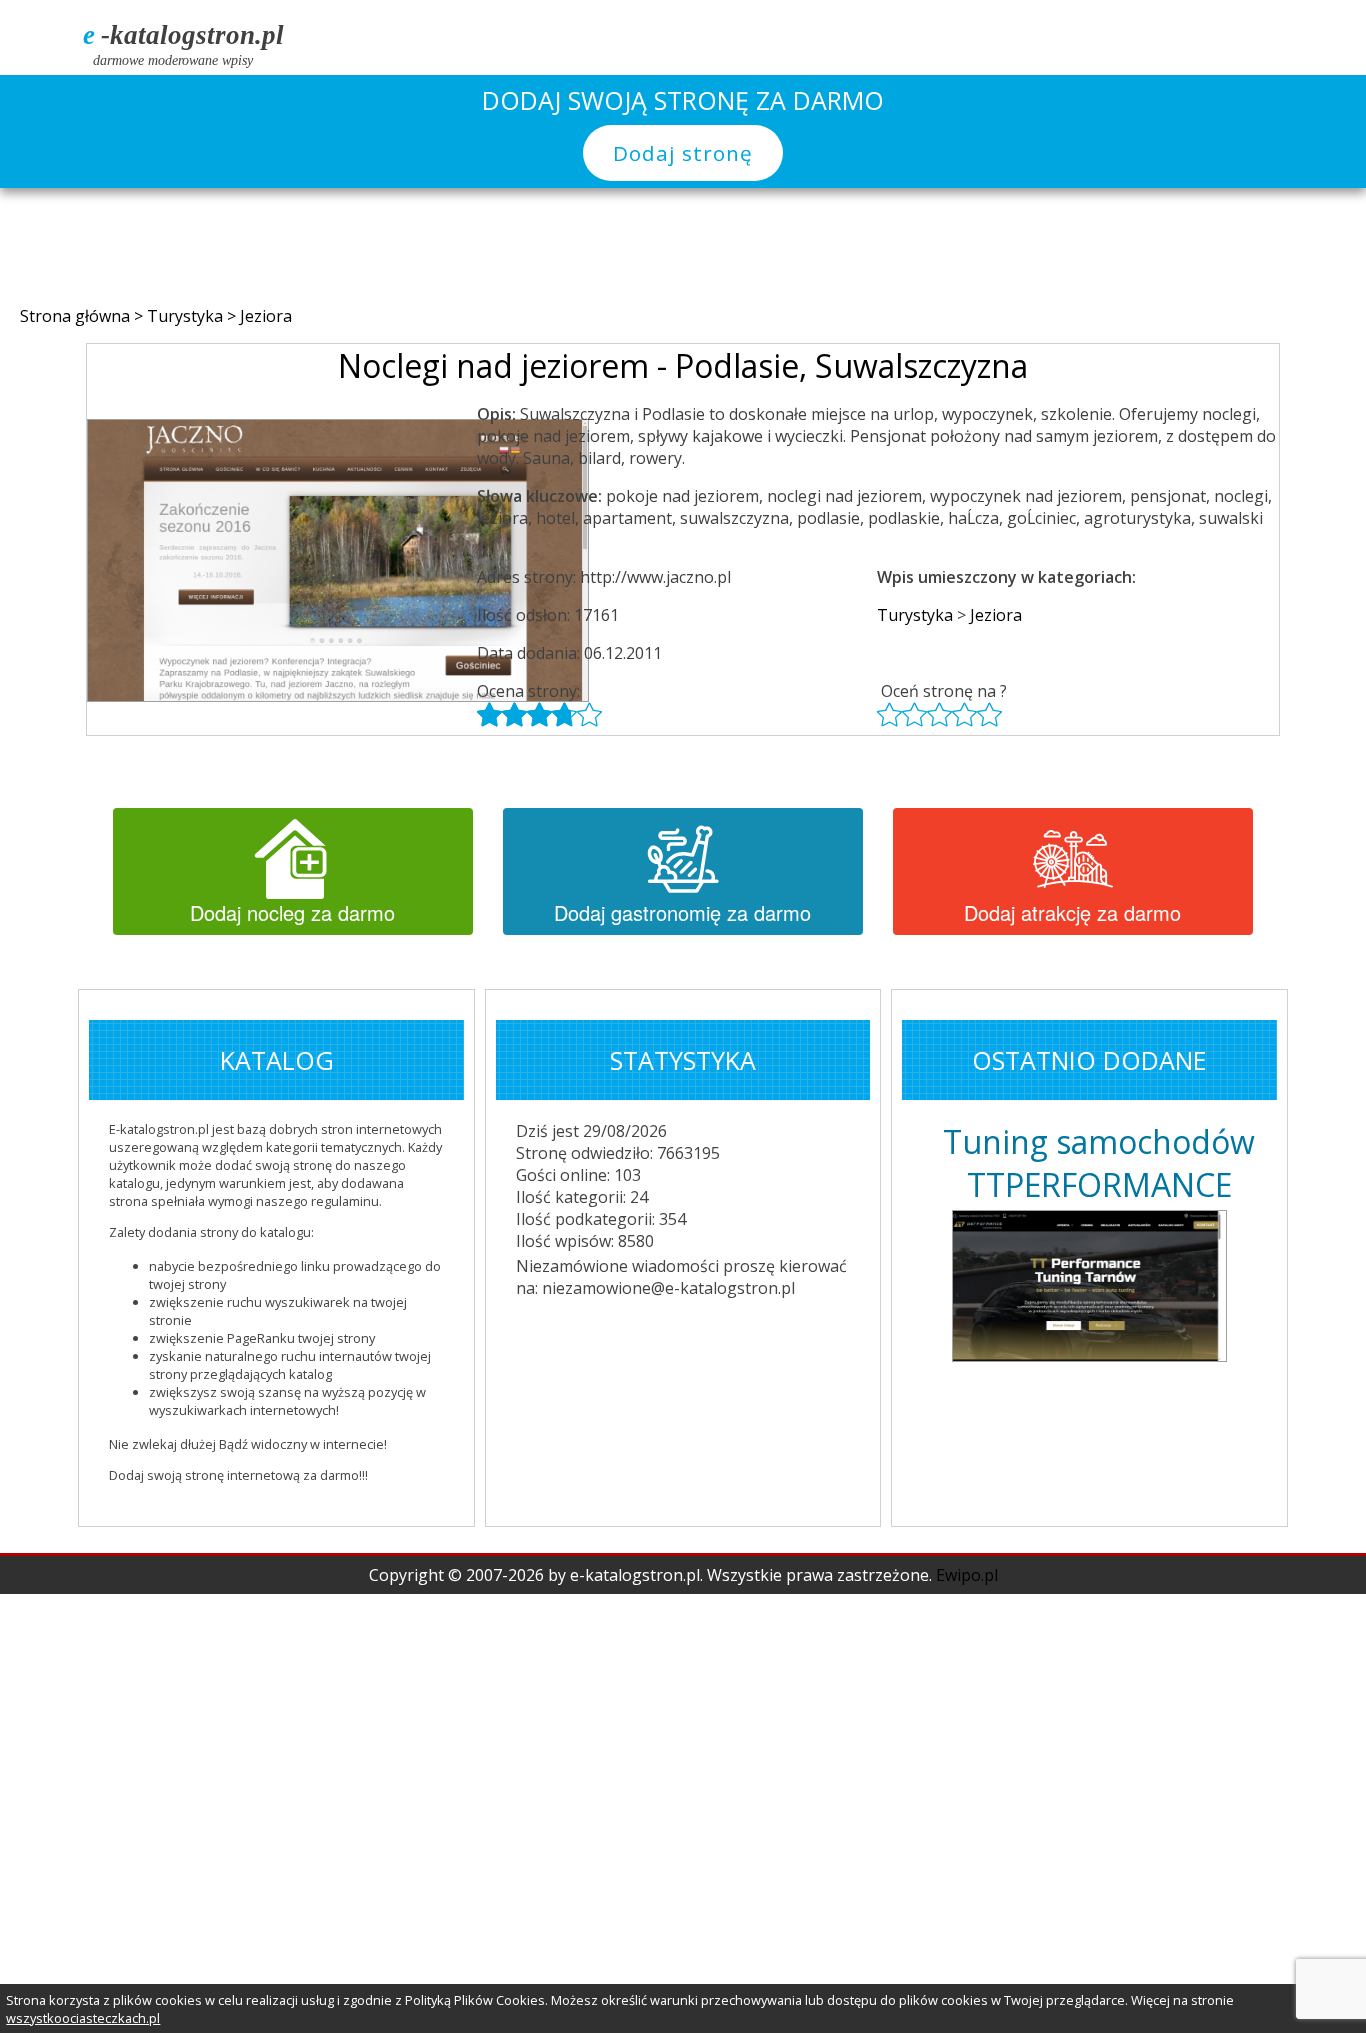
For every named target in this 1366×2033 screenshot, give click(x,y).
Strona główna (77, 316)
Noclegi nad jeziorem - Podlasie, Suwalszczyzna (683, 365)
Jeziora (266, 316)
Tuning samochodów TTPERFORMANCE (1099, 1163)
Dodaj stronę (683, 153)
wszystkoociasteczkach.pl (83, 2018)
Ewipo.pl (967, 1575)
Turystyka (187, 316)
